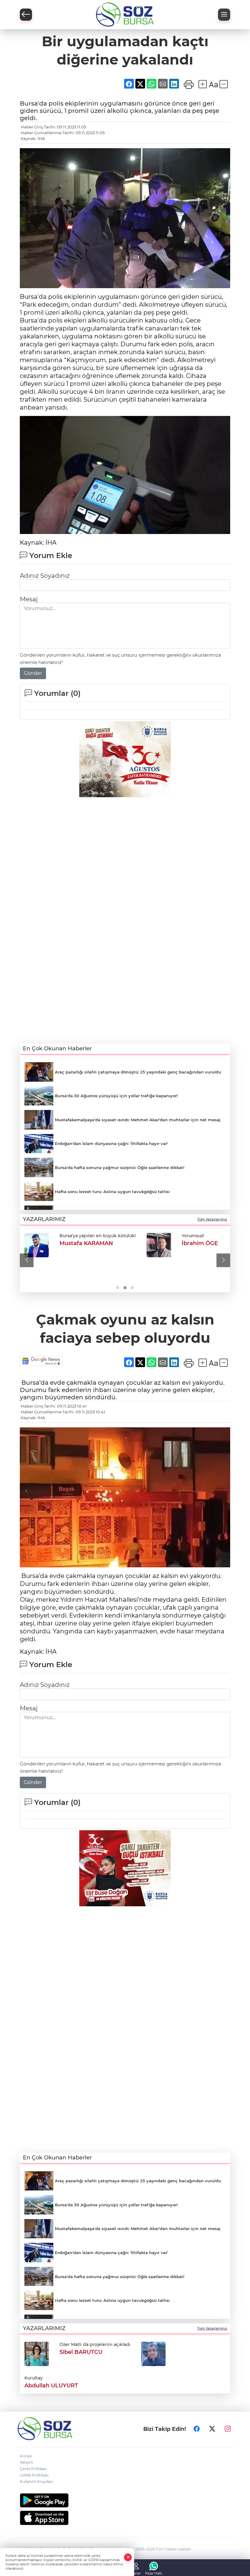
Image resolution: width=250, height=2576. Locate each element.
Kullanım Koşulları (36, 2482)
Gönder (33, 673)
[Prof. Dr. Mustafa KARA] (147, 1245)
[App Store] (125, 2518)
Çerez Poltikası (33, 2469)
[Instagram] (228, 2429)
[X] (212, 2429)
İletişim (27, 2462)
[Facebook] (197, 2429)
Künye (26, 2456)
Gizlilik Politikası (34, 2475)
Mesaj (29, 599)
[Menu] (224, 15)
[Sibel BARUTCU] (37, 2353)
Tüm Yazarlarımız (212, 1219)
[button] (27, 1260)
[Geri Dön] (26, 15)
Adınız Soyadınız (45, 576)
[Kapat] (128, 2557)
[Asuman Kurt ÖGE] (37, 1245)
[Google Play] (125, 2500)
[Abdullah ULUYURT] (153, 2353)
